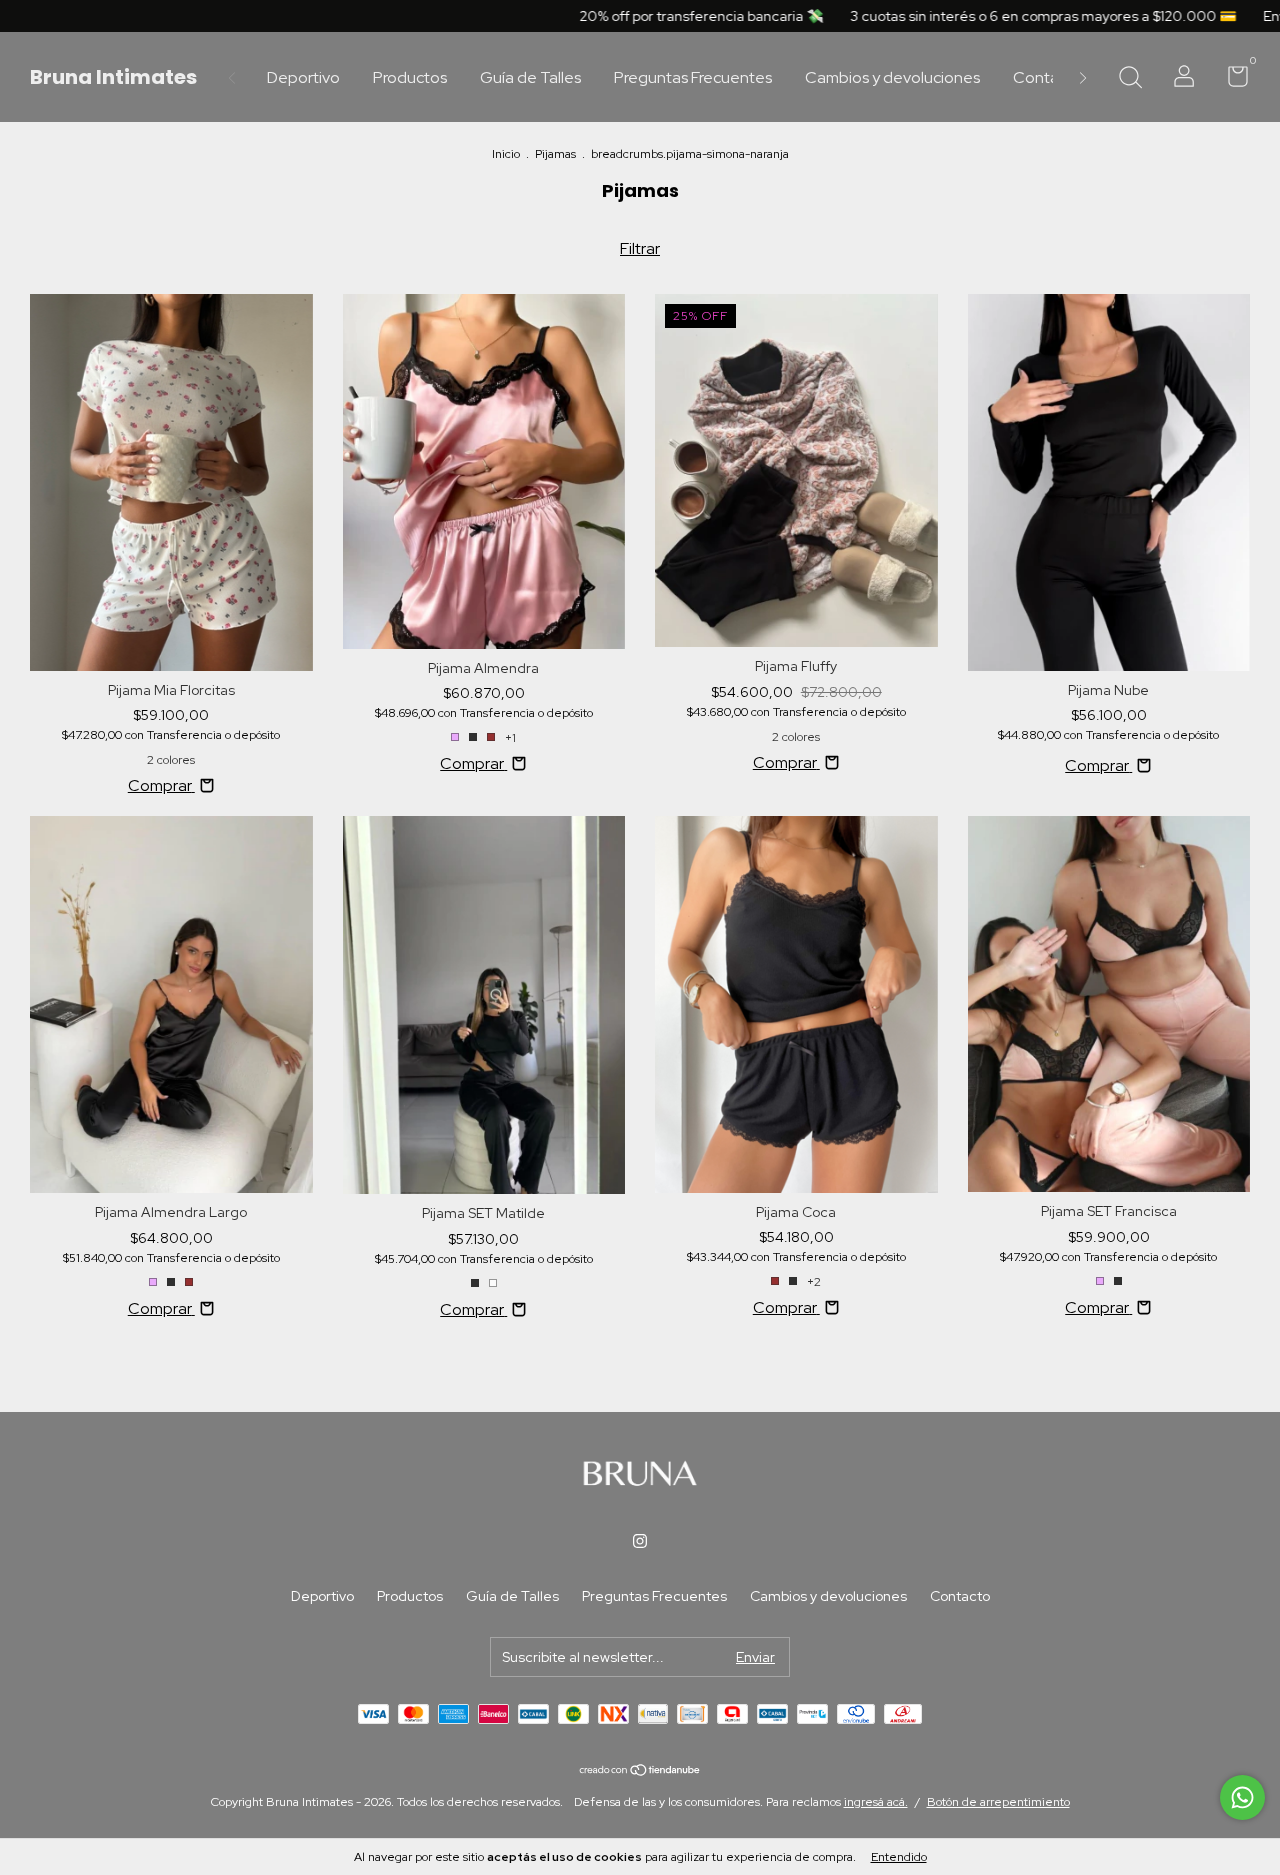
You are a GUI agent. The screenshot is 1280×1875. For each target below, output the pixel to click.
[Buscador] (1130, 79)
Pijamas (555, 154)
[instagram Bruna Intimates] (640, 1541)
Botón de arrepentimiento (998, 1802)
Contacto (1048, 77)
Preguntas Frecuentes (693, 77)
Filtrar (640, 248)
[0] (1230, 80)
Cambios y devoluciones (892, 77)
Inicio (506, 154)
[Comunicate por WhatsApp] (1242, 1797)
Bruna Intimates (113, 77)
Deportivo (303, 77)
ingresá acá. (876, 1802)
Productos (410, 77)
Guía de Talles (530, 77)
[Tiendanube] (640, 1771)
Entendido (899, 1857)
